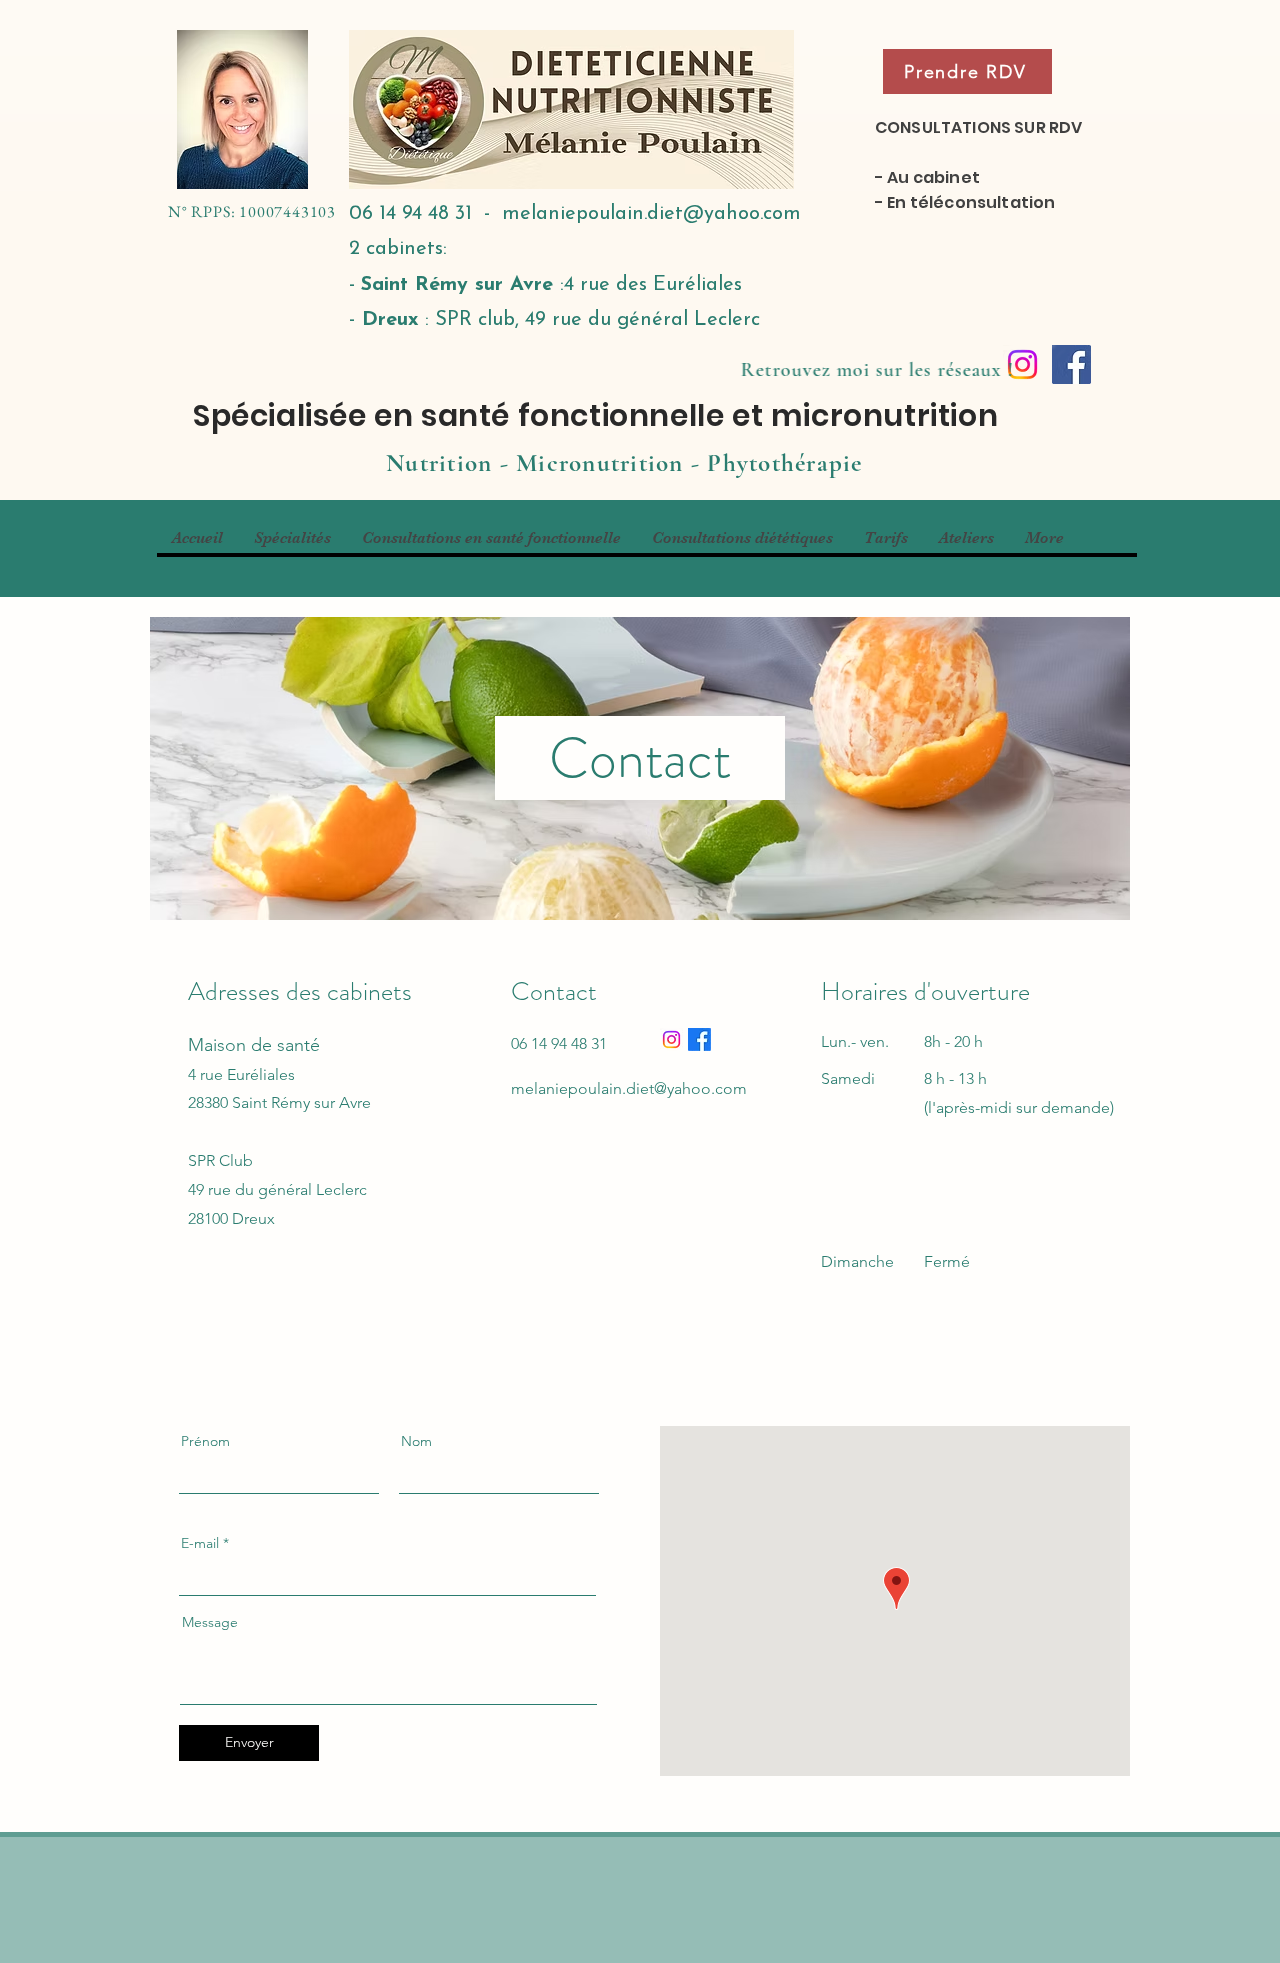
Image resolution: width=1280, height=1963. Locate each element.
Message (210, 1622)
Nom (416, 1441)
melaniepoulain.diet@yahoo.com (651, 214)
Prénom (205, 1441)
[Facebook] (1071, 364)
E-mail (200, 1543)
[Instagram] (671, 1039)
